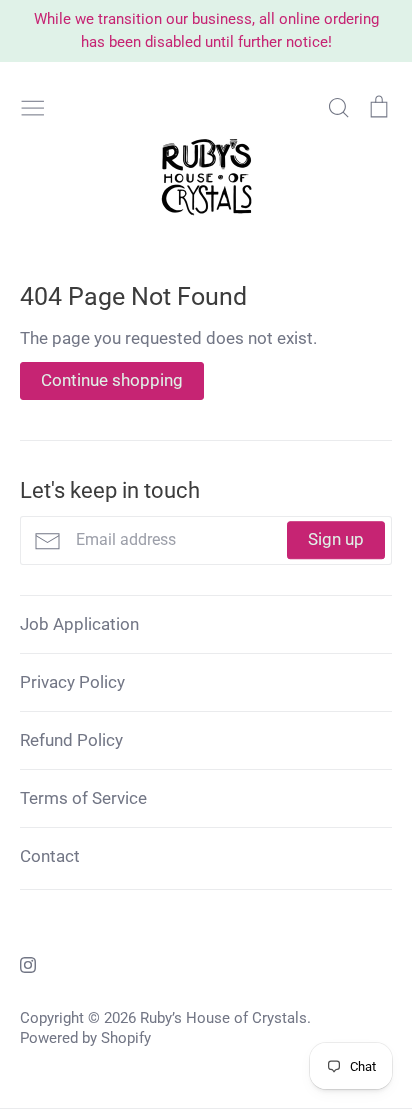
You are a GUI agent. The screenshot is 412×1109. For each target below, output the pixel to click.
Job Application (79, 624)
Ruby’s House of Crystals (223, 1018)
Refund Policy (71, 740)
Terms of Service (83, 798)
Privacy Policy (72, 682)
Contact (50, 856)
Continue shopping (112, 380)
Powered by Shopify (85, 1038)
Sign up (336, 540)
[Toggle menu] (33, 105)
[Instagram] (20, 963)
